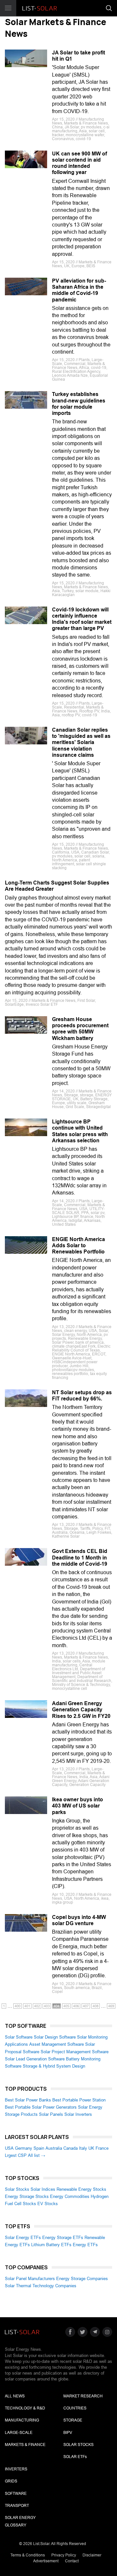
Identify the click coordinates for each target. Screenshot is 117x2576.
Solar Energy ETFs (23, 2238)
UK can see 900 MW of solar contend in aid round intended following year (79, 163)
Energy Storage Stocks (27, 2196)
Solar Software (19, 2037)
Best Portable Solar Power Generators (41, 2107)
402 (37, 2006)
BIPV (68, 2433)
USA (9, 2148)
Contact (72, 2561)
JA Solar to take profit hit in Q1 (78, 56)
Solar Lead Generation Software (35, 2059)
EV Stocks (48, 2204)
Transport (17, 2506)
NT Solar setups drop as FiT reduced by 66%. (82, 1396)
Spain (39, 2148)
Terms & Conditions (28, 2555)
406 (76, 2006)
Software (16, 2494)
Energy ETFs (85, 2245)
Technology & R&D (25, 2408)
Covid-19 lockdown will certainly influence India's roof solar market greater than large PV (82, 619)
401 (27, 2006)
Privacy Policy (64, 2555)
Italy (83, 2148)
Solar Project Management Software (75, 2052)
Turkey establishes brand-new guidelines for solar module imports (79, 404)
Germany (24, 2148)
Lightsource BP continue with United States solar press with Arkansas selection (80, 1131)
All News (15, 2396)
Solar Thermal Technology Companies (41, 2286)
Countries (75, 2408)
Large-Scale (19, 2433)
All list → (37, 2155)
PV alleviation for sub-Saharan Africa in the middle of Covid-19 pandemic (79, 290)
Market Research (83, 2396)
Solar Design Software (55, 2037)
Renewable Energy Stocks (81, 2189)
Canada (71, 2148)
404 (57, 2006)
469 (111, 2006)
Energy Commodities (70, 2196)
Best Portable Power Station (79, 2100)
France (102, 2148)
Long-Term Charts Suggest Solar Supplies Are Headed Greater (57, 886)
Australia (54, 2148)
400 (18, 2006)
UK (91, 2148)
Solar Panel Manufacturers (30, 2279)
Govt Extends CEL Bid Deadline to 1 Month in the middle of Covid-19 (80, 1557)
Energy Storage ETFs (63, 2238)
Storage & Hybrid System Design (54, 2066)
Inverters (16, 2469)
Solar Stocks (17, 2189)
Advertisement (46, 2561)
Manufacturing (22, 2420)
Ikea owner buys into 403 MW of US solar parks (78, 1806)
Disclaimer (92, 2555)
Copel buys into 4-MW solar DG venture (79, 1920)
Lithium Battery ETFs (51, 2245)
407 (86, 2006)
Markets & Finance (25, 2445)
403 (47, 2006)
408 (96, 2006)
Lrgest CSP (16, 2155)
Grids (11, 2481)
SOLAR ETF (75, 2457)
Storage (73, 2420)
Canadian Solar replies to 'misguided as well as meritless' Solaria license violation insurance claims (81, 742)
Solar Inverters (78, 2114)
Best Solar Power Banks (28, 2100)
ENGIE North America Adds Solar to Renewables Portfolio (78, 1245)
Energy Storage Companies (82, 2279)
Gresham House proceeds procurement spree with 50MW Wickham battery (80, 1029)
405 (66, 2006)
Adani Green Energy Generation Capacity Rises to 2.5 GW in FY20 (81, 1710)
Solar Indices (43, 2189)
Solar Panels (51, 2114)
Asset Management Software (57, 2044)
